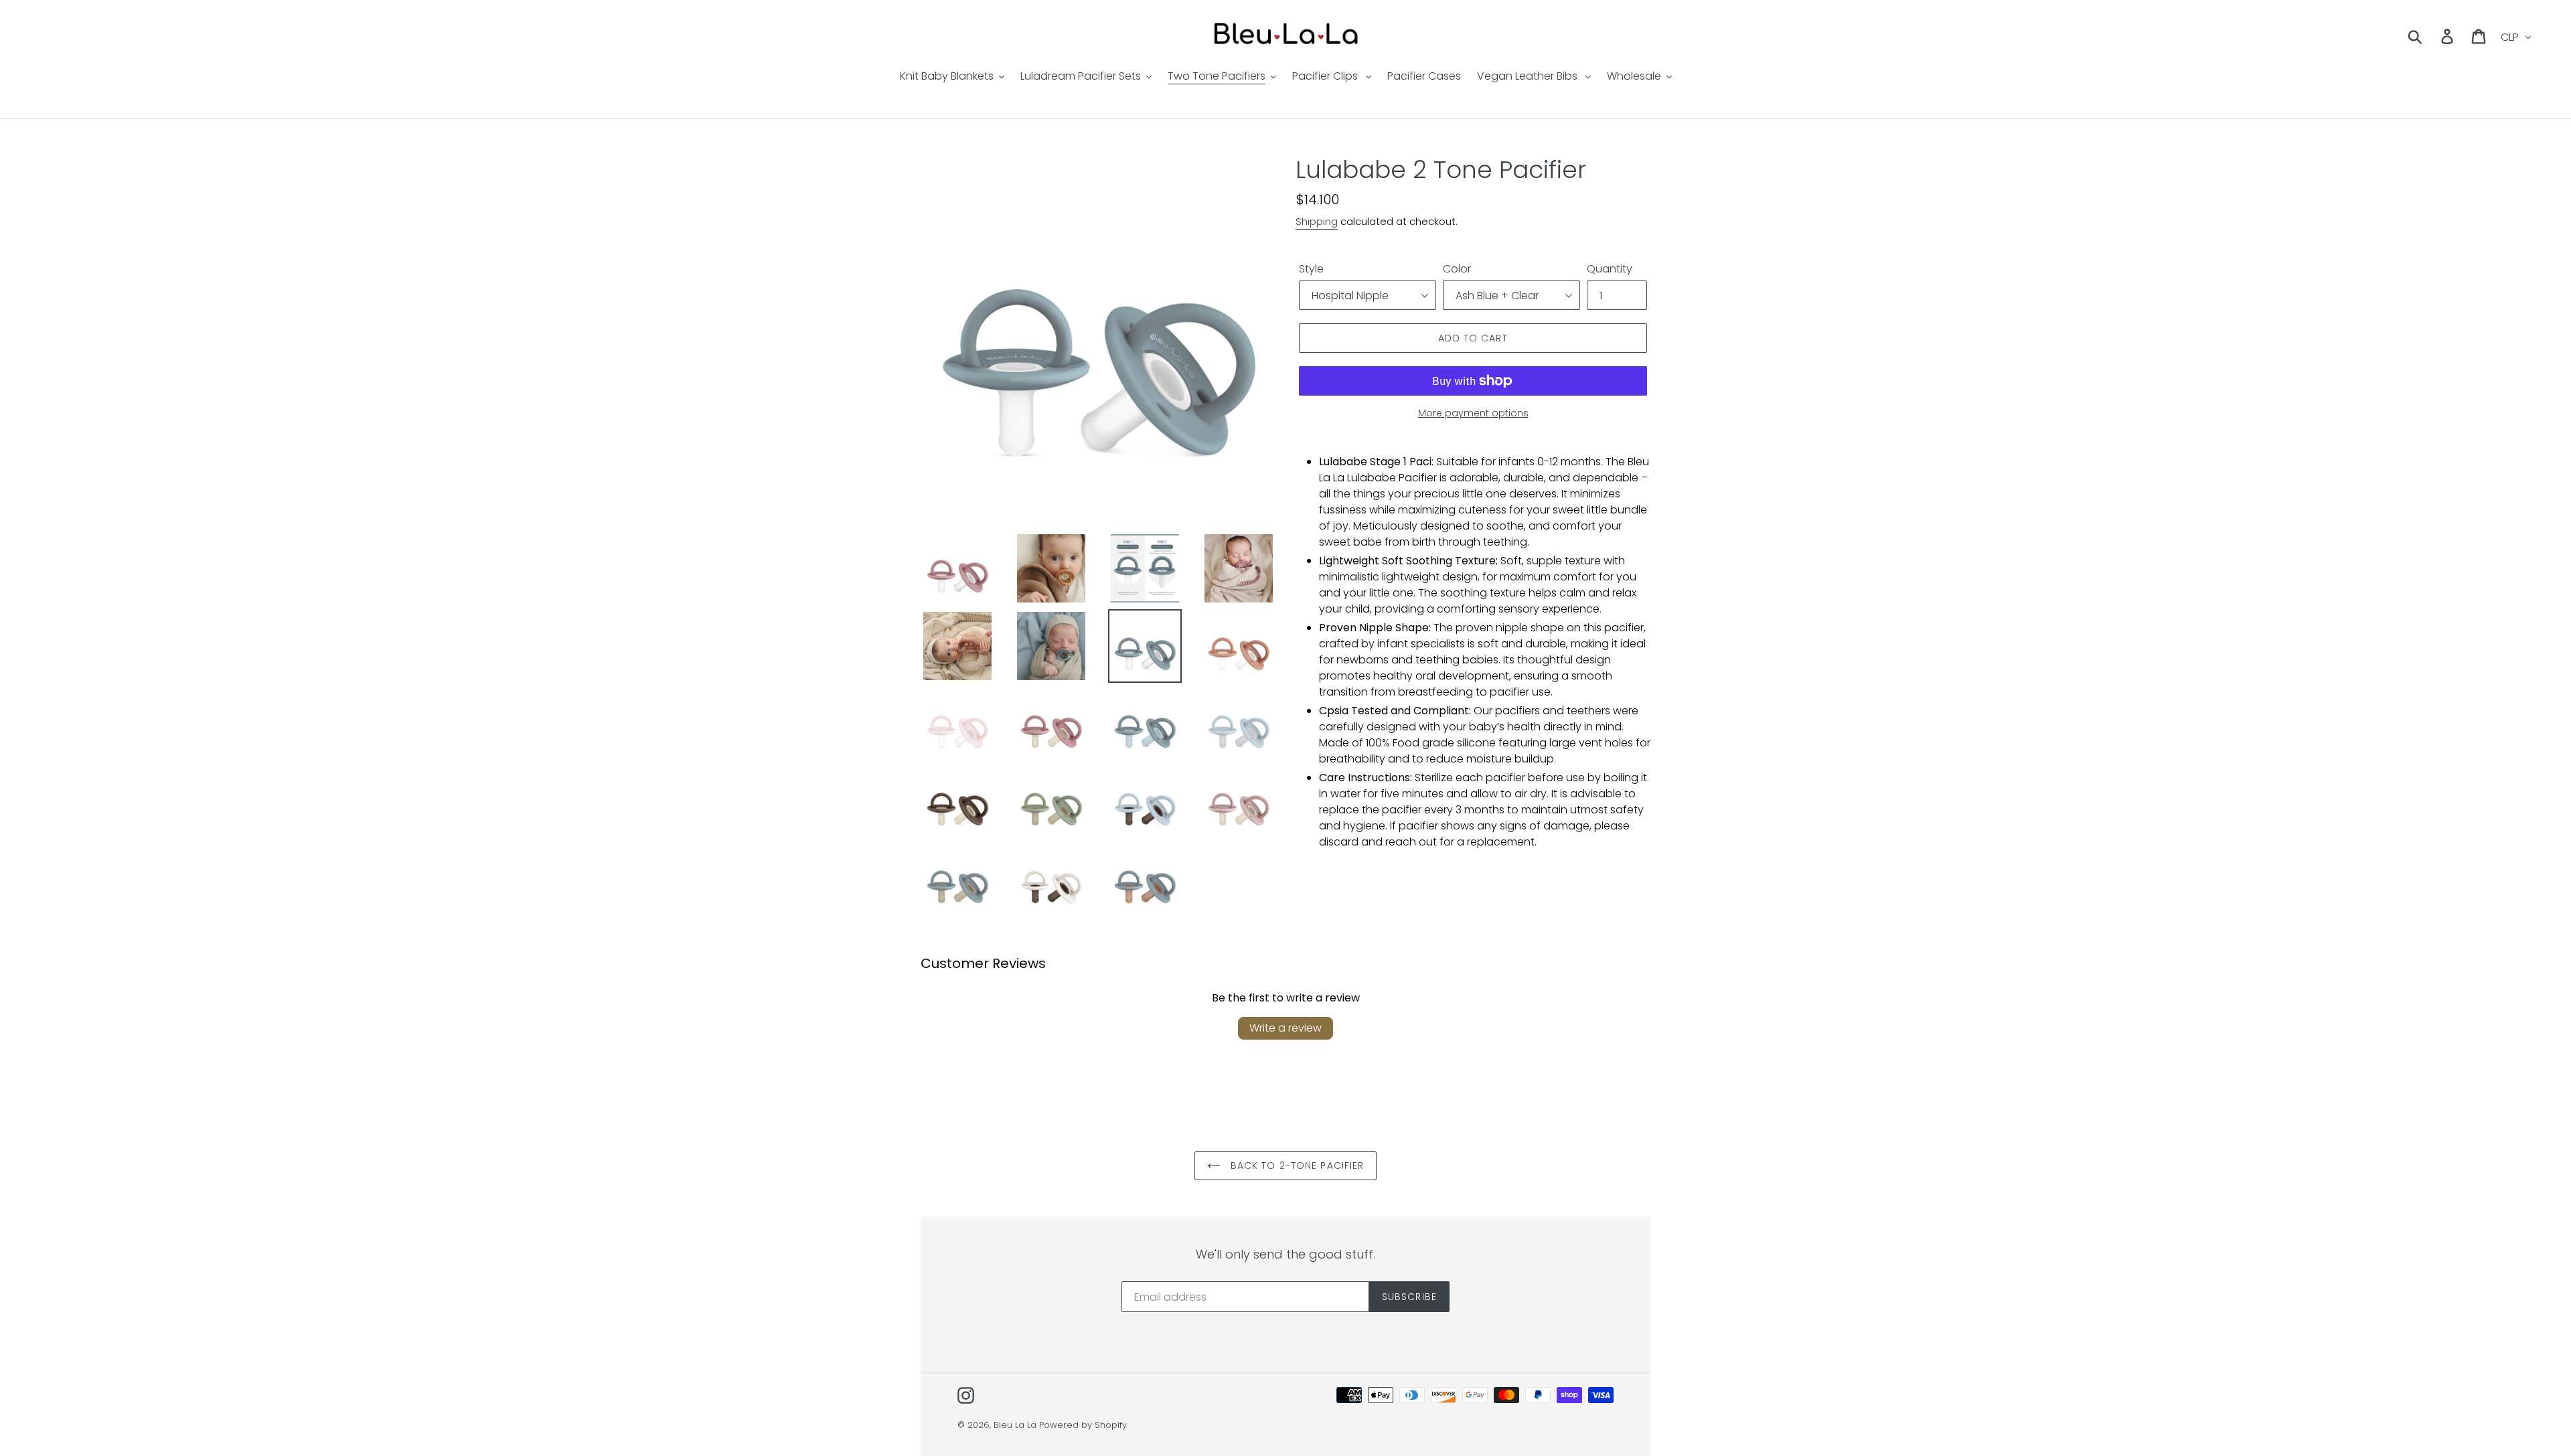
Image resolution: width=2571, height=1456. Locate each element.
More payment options (1473, 413)
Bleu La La (1015, 1425)
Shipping (1317, 221)
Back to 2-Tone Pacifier (1296, 1165)
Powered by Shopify (1083, 1425)
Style (1311, 269)
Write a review (1285, 1028)
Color (1457, 269)
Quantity (1610, 269)
